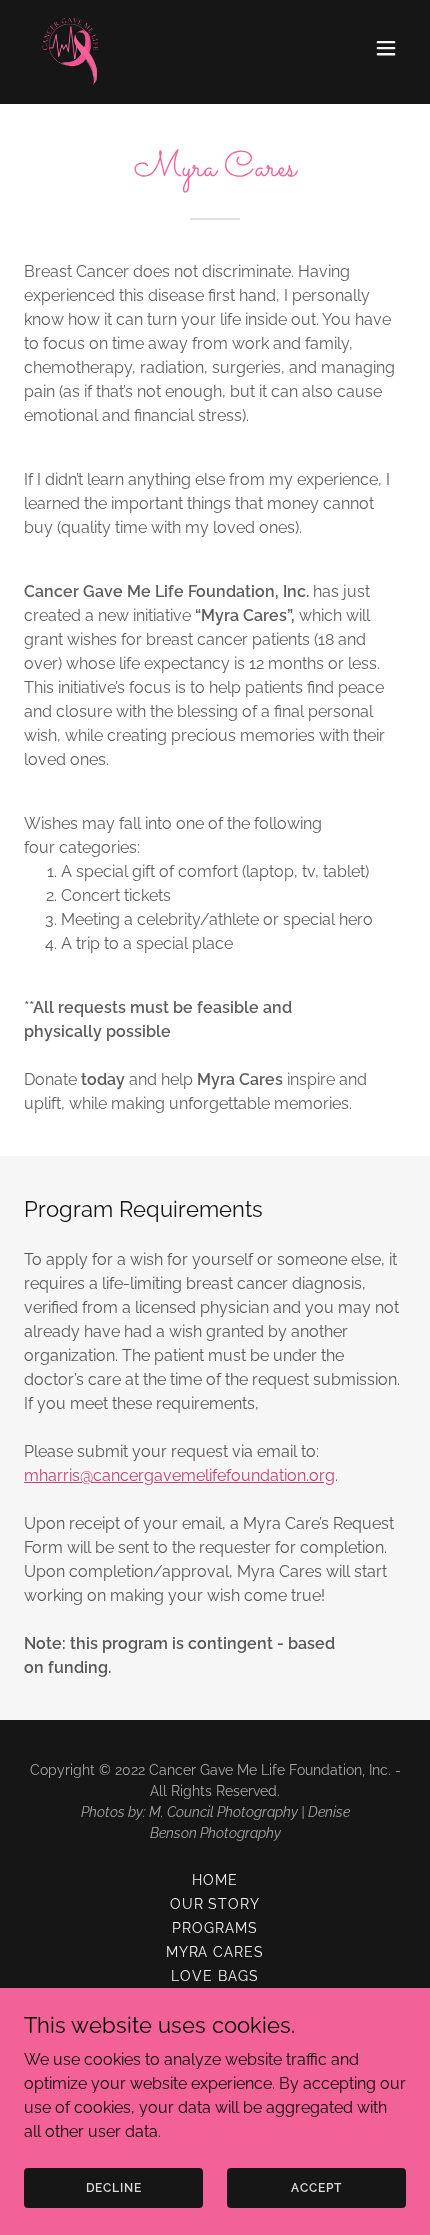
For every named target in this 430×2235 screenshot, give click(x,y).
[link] (72, 48)
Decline (114, 2187)
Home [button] (215, 1880)
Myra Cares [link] (215, 1952)
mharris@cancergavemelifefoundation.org (179, 1475)
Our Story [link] (215, 1904)
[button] (386, 48)
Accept (316, 2187)
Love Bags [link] (215, 1976)
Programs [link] (215, 1928)
